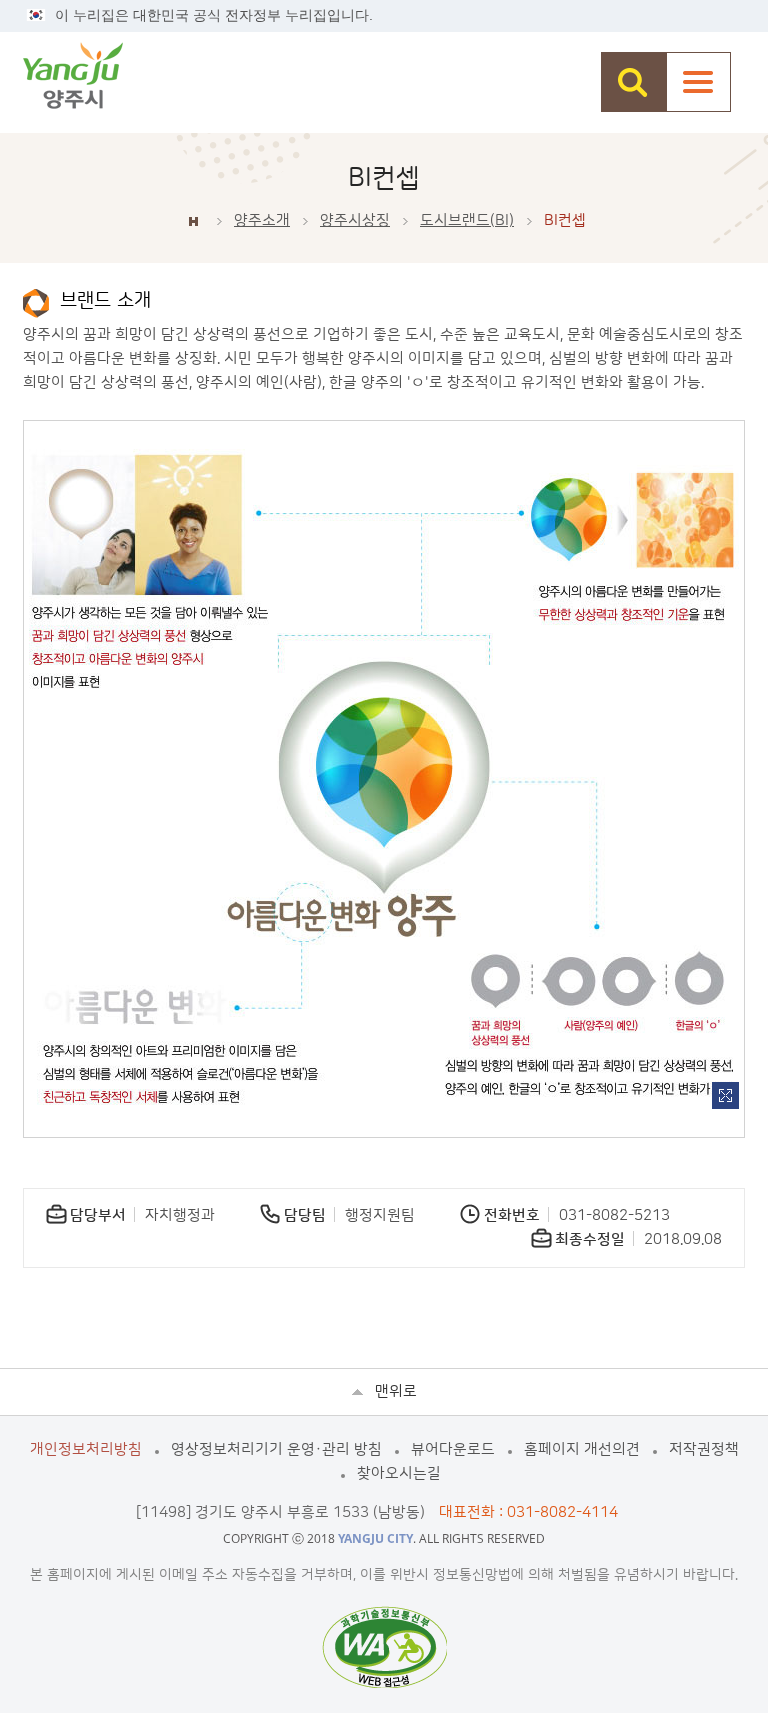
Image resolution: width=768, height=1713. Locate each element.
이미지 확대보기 (725, 1095)
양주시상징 (355, 220)
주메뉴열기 (698, 82)
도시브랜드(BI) (467, 220)
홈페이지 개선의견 (582, 1449)
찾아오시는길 (399, 1473)
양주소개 (262, 220)
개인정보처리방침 (86, 1449)
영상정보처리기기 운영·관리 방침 (276, 1449)
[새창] (384, 1647)
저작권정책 (704, 1449)
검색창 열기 (633, 82)
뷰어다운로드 (453, 1449)
